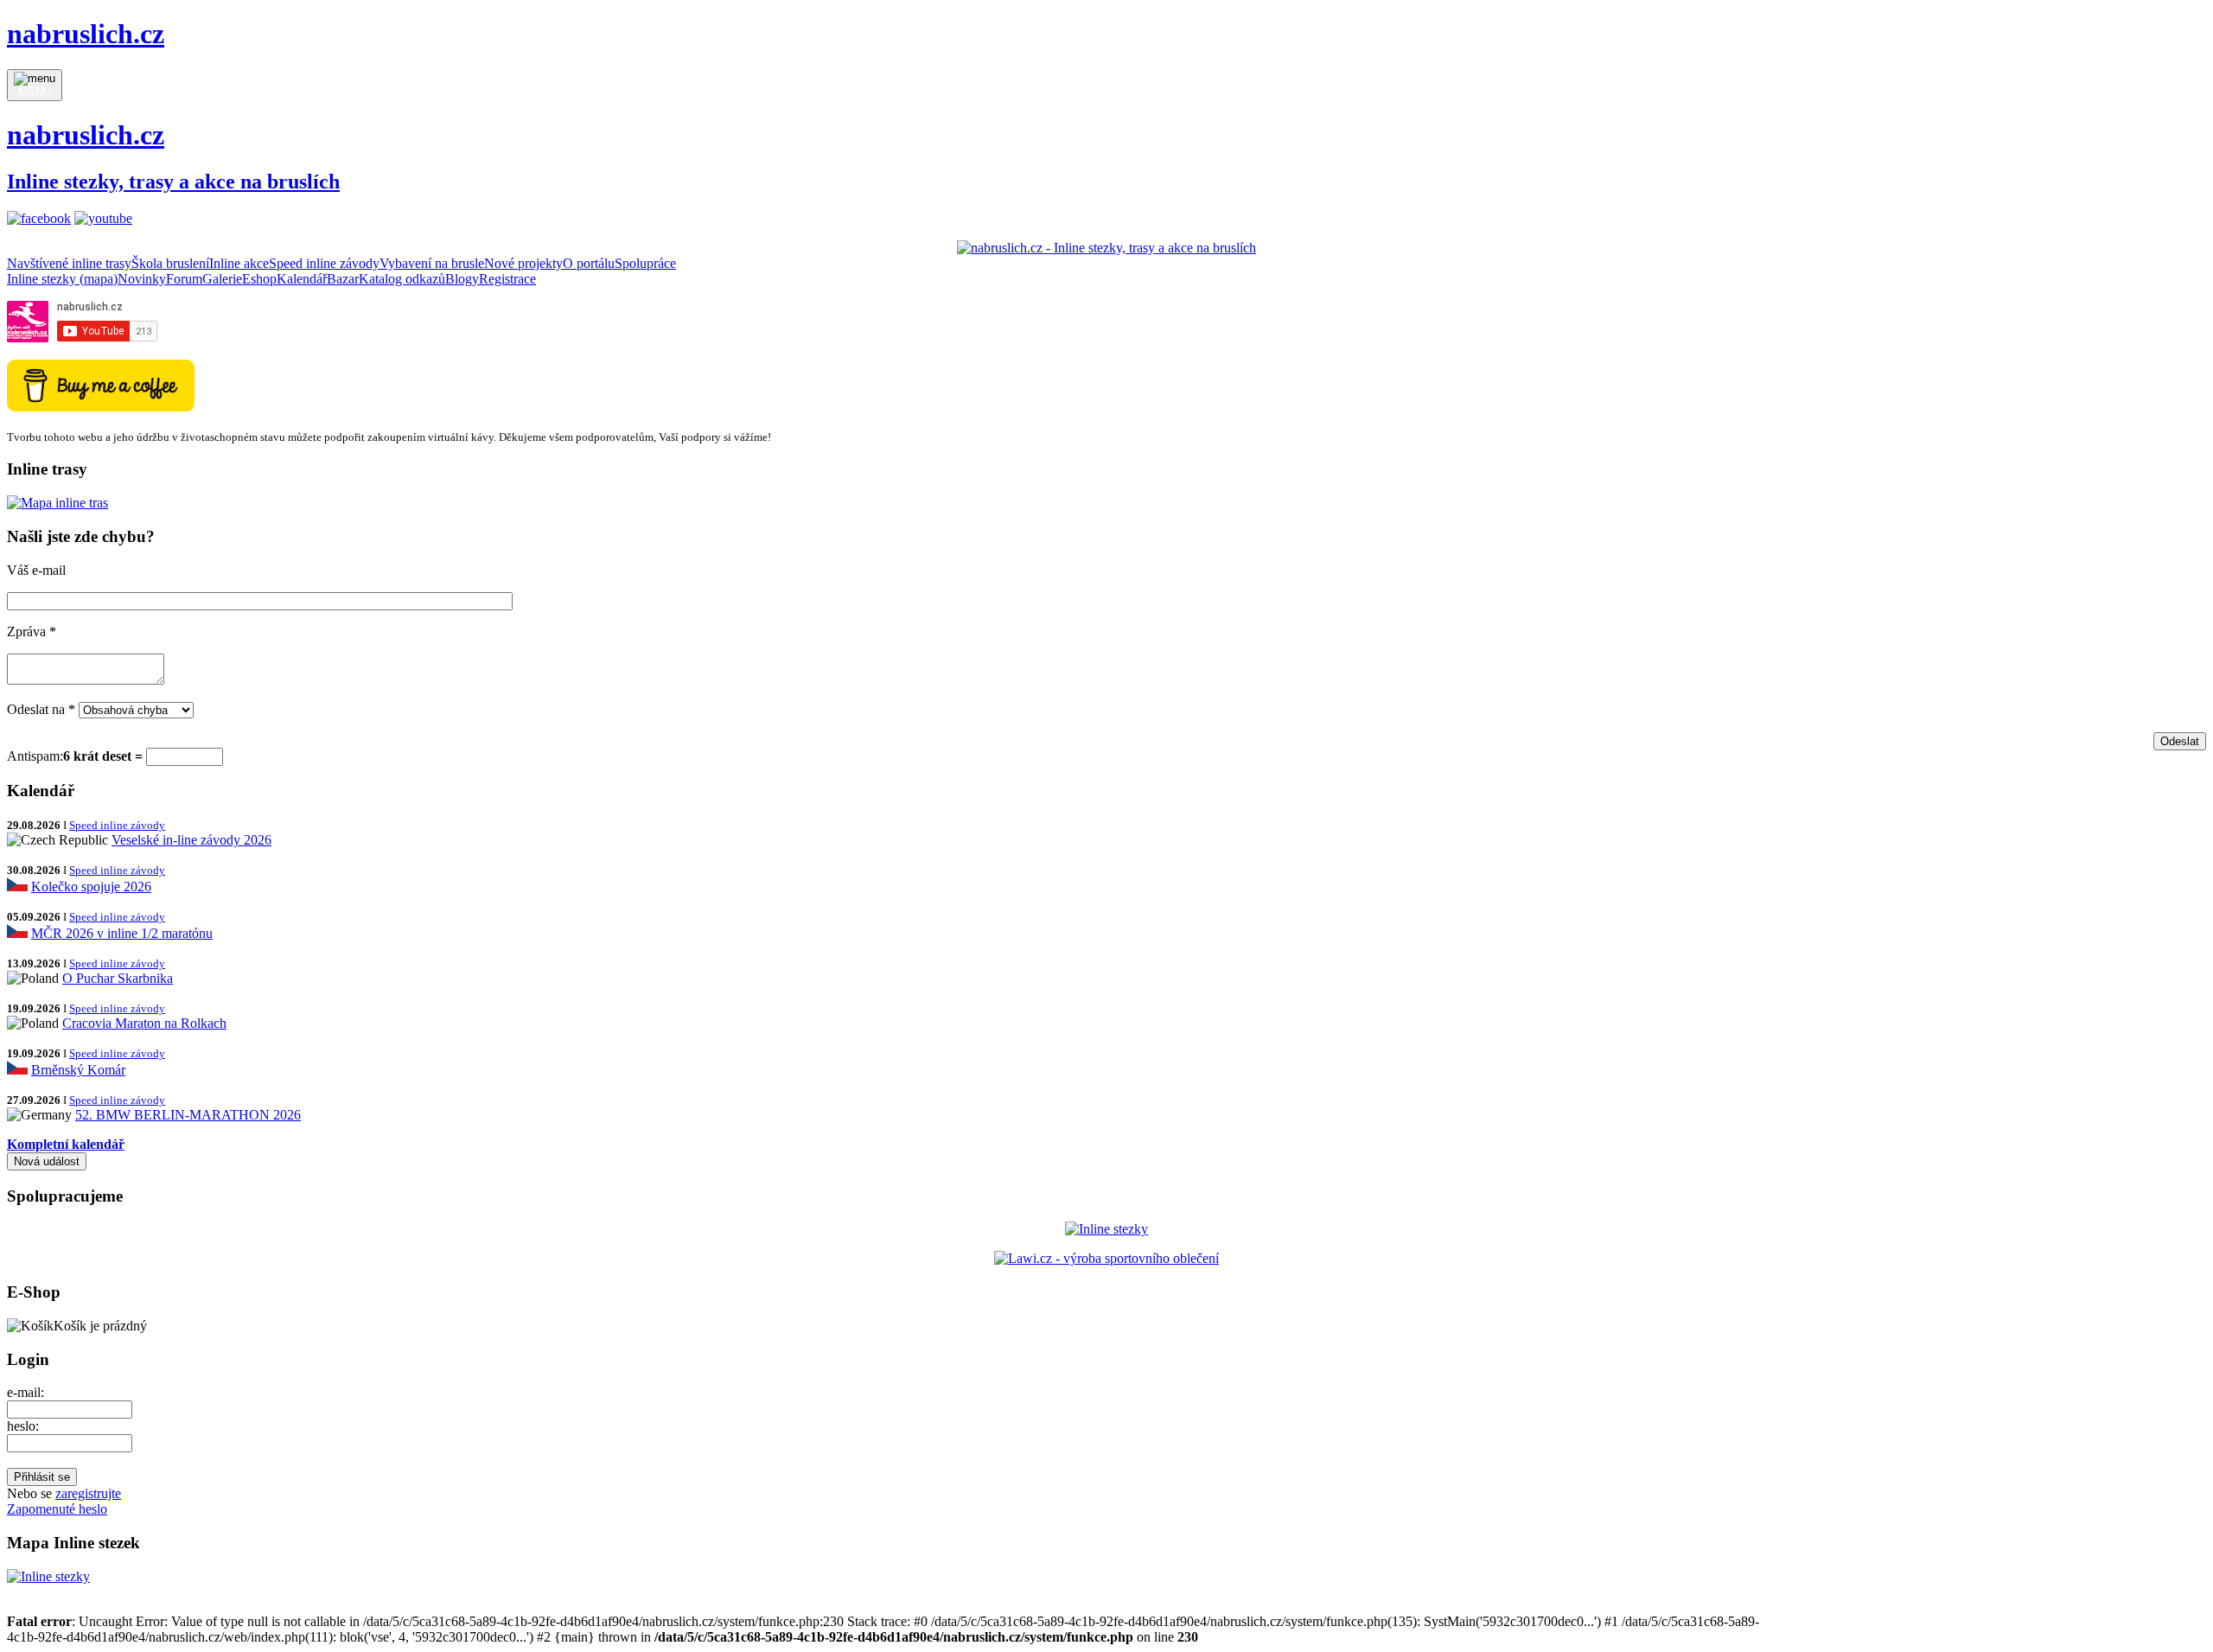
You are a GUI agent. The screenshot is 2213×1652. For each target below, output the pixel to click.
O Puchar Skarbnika (118, 978)
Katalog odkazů (402, 279)
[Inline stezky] (48, 1576)
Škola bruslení (170, 263)
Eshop (259, 279)
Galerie (222, 279)
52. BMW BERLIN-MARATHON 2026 (188, 1115)
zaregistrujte (88, 1493)
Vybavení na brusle (432, 263)
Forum (184, 279)
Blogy (462, 279)
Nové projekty (523, 263)
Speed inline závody (324, 263)
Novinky (142, 279)
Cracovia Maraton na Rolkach (144, 1023)
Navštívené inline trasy (69, 263)
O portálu (589, 263)
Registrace (507, 279)
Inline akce (239, 263)
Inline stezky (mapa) (62, 279)
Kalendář (302, 279)
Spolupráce (645, 263)
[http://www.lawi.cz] (1106, 1258)
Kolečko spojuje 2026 (91, 887)
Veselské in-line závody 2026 (191, 840)
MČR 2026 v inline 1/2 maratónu (122, 933)
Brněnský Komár (78, 1070)
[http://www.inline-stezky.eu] (1106, 1229)
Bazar (343, 279)
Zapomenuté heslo (57, 1509)
